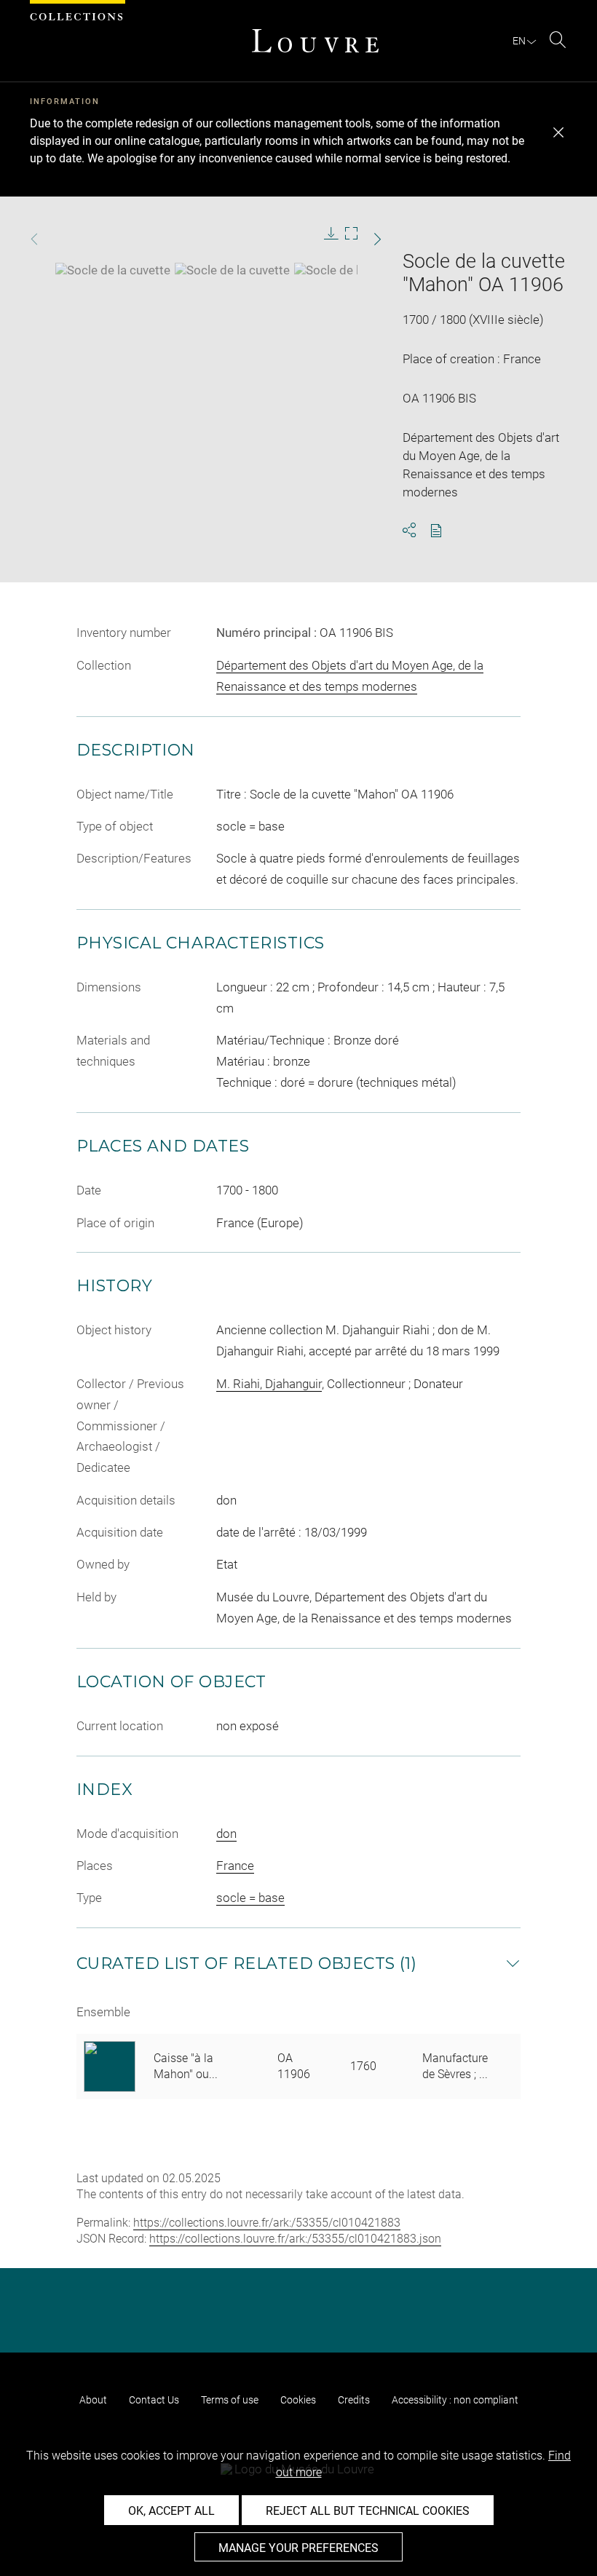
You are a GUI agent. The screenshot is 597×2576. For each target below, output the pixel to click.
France (235, 1866)
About (93, 2400)
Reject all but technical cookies (368, 2511)
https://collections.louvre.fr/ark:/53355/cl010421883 (267, 2223)
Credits (354, 2400)
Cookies (298, 2400)
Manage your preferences (298, 2548)
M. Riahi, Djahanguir (269, 1384)
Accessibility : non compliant (455, 2400)
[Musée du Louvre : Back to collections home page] (315, 41)
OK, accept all (171, 2511)
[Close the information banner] (558, 132)
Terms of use (230, 2400)
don (226, 1834)
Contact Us (154, 2400)
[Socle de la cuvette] (113, 270)
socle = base (250, 1898)
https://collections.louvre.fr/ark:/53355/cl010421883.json (295, 2239)
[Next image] (365, 239)
